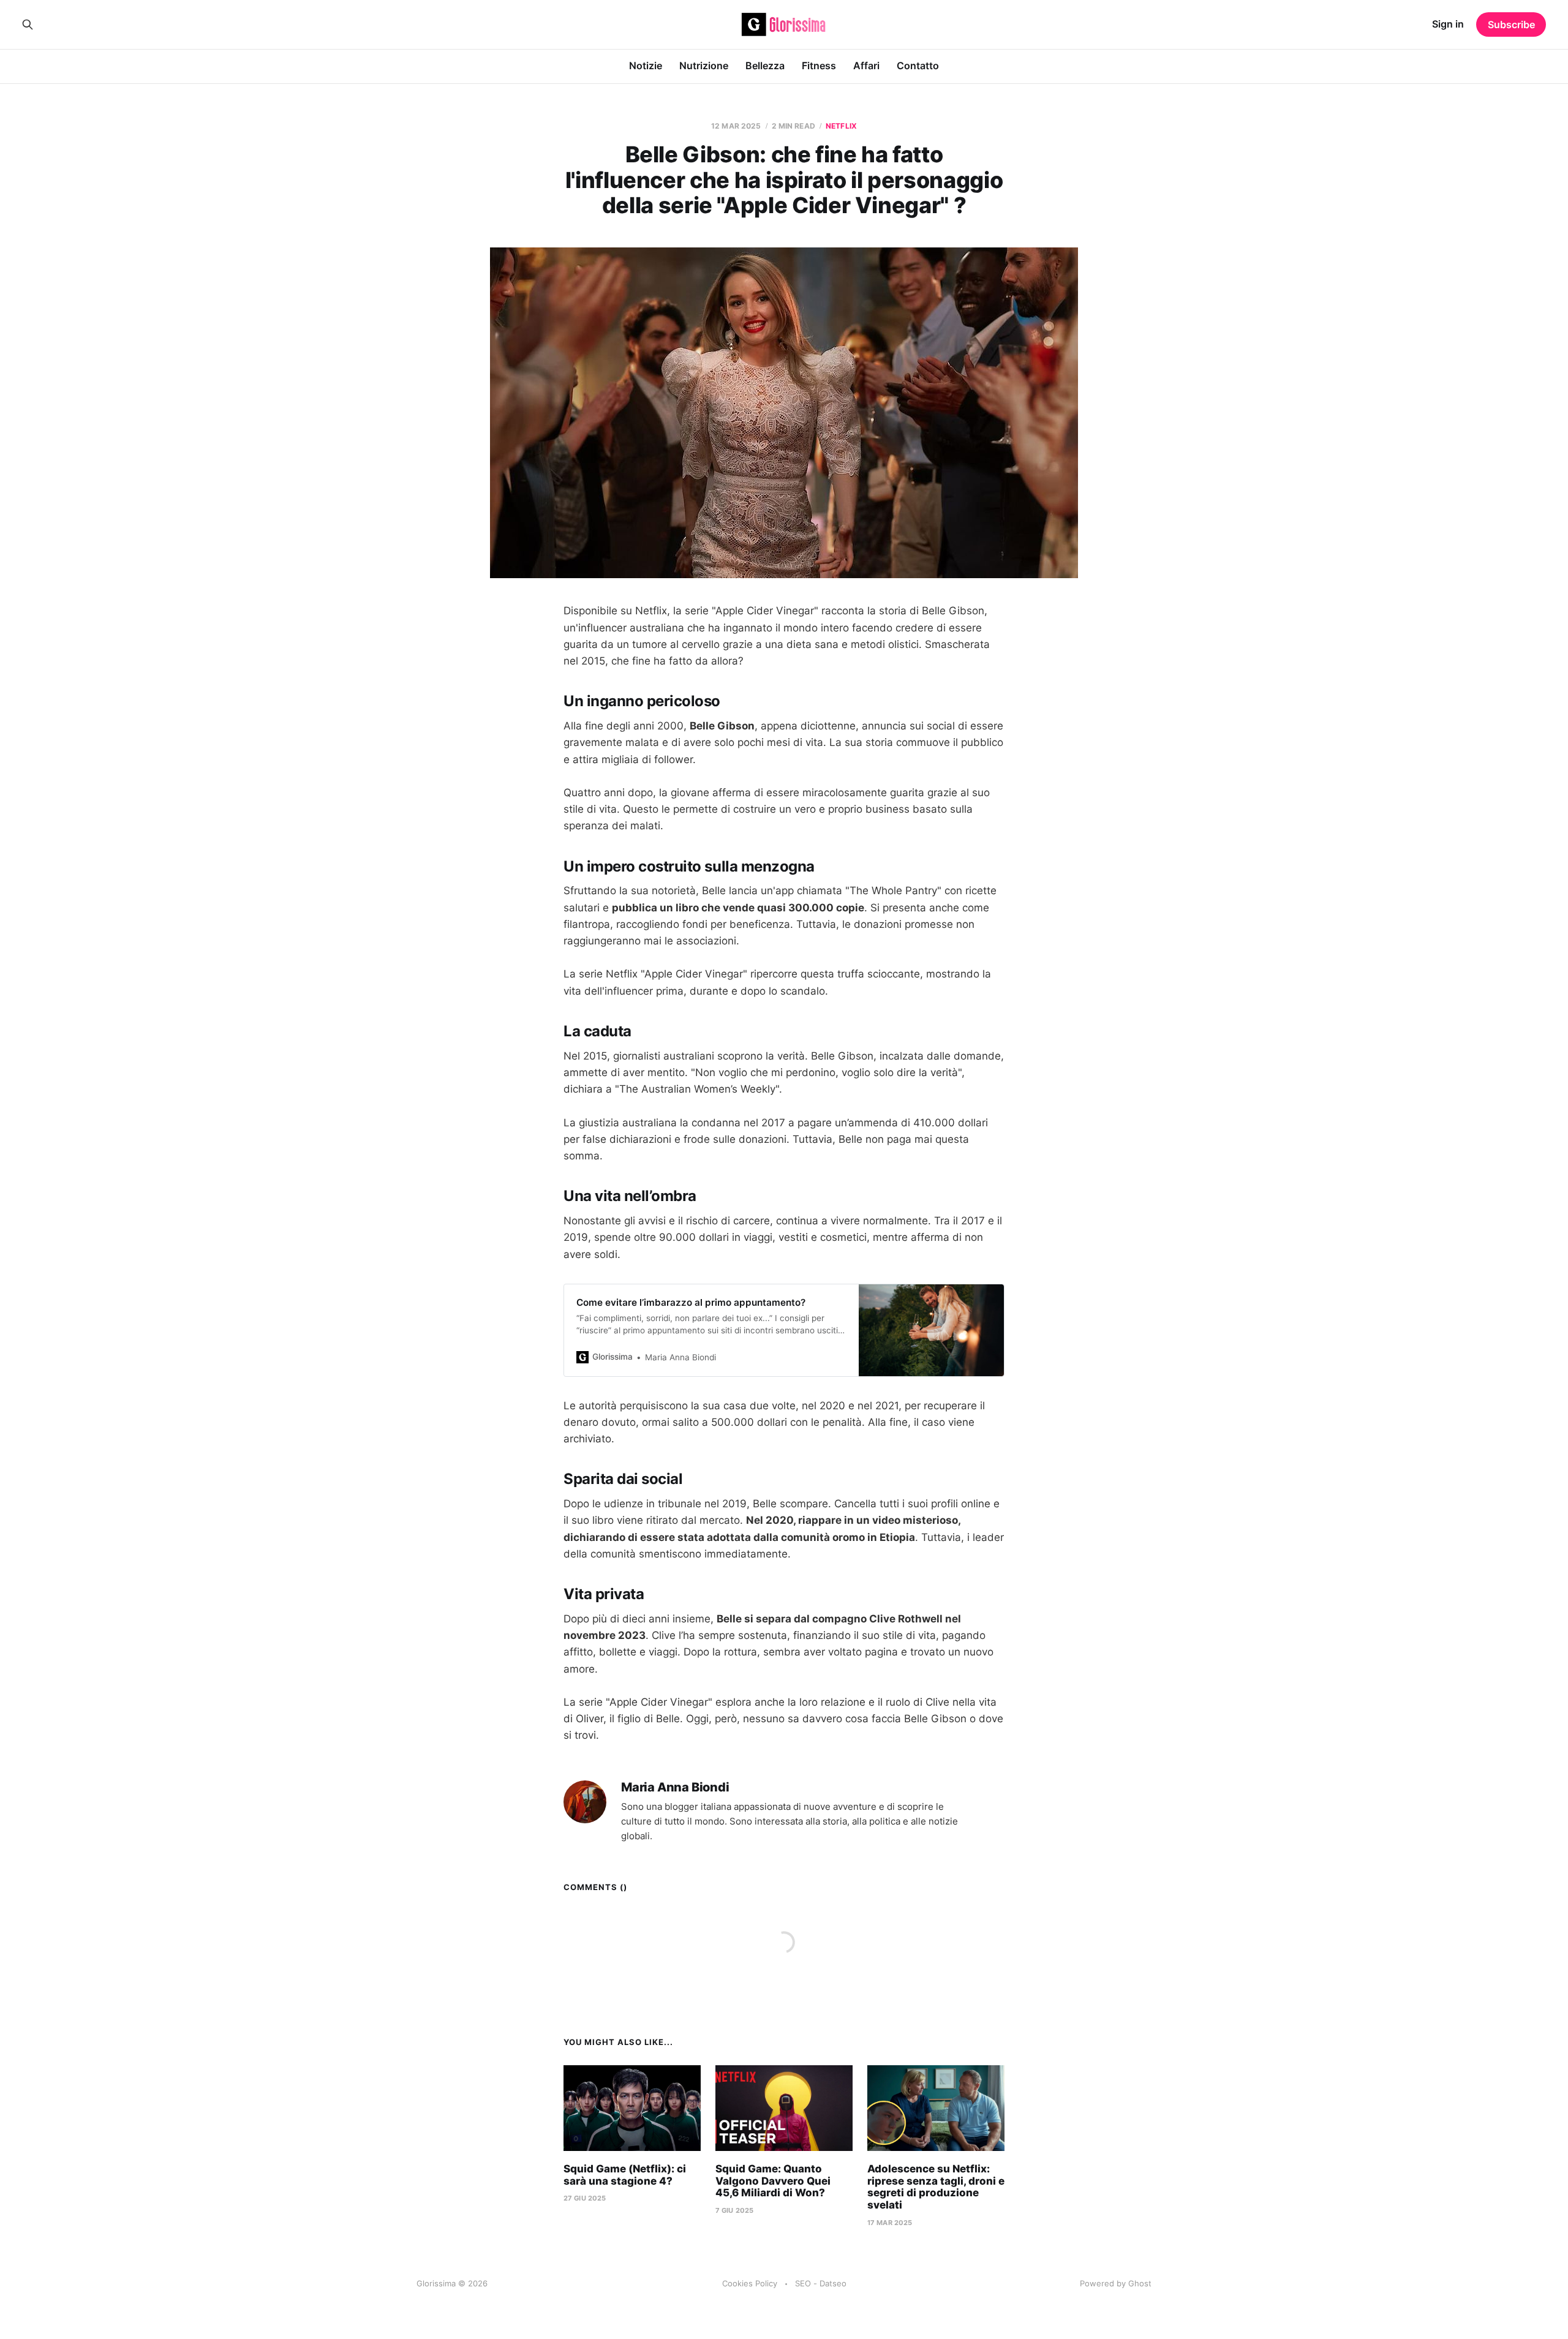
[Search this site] (28, 24)
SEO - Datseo (821, 2283)
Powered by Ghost (1116, 2283)
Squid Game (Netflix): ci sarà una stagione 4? (625, 2175)
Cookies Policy (750, 2283)
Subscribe (1511, 24)
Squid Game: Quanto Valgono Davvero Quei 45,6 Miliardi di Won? (773, 2181)
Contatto (918, 66)
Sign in (1448, 24)
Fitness (819, 66)
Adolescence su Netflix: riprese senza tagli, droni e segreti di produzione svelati (936, 2187)
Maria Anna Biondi (675, 1787)
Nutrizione (704, 66)
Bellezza (765, 66)
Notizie (646, 66)
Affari (866, 66)
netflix (841, 126)
